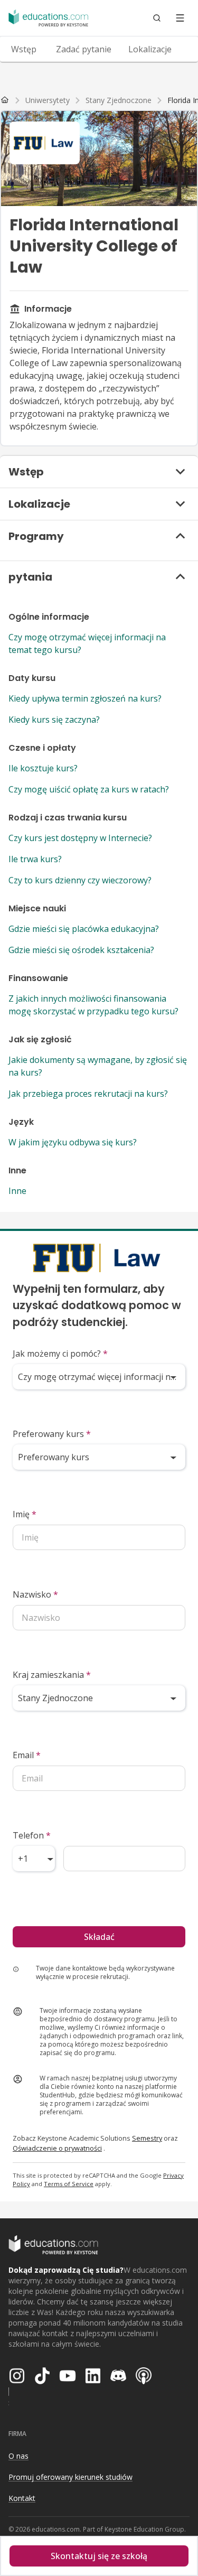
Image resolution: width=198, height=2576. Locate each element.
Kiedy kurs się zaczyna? (54, 720)
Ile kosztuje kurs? (43, 768)
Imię (25, 1514)
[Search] (157, 18)
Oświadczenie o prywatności (57, 2148)
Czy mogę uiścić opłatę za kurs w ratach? (89, 789)
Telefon (32, 1835)
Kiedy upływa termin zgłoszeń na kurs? (85, 698)
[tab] (24, 49)
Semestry (147, 2138)
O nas (18, 2456)
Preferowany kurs (52, 1434)
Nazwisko (35, 1594)
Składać (99, 1937)
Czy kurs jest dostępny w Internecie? (80, 838)
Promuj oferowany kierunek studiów (70, 2477)
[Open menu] (180, 18)
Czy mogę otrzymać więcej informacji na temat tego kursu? (87, 643)
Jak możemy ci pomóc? (60, 1354)
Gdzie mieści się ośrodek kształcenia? (81, 950)
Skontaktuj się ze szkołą (99, 2556)
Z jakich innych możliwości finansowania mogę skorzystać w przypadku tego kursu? (93, 1005)
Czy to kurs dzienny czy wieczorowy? (80, 880)
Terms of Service (69, 2184)
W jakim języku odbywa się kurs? (73, 1142)
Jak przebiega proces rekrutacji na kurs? (88, 1094)
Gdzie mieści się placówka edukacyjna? (84, 929)
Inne (17, 1191)
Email (27, 1755)
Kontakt (22, 2498)
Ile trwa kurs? (35, 859)
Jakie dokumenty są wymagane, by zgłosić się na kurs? (98, 1066)
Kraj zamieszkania (52, 1675)
